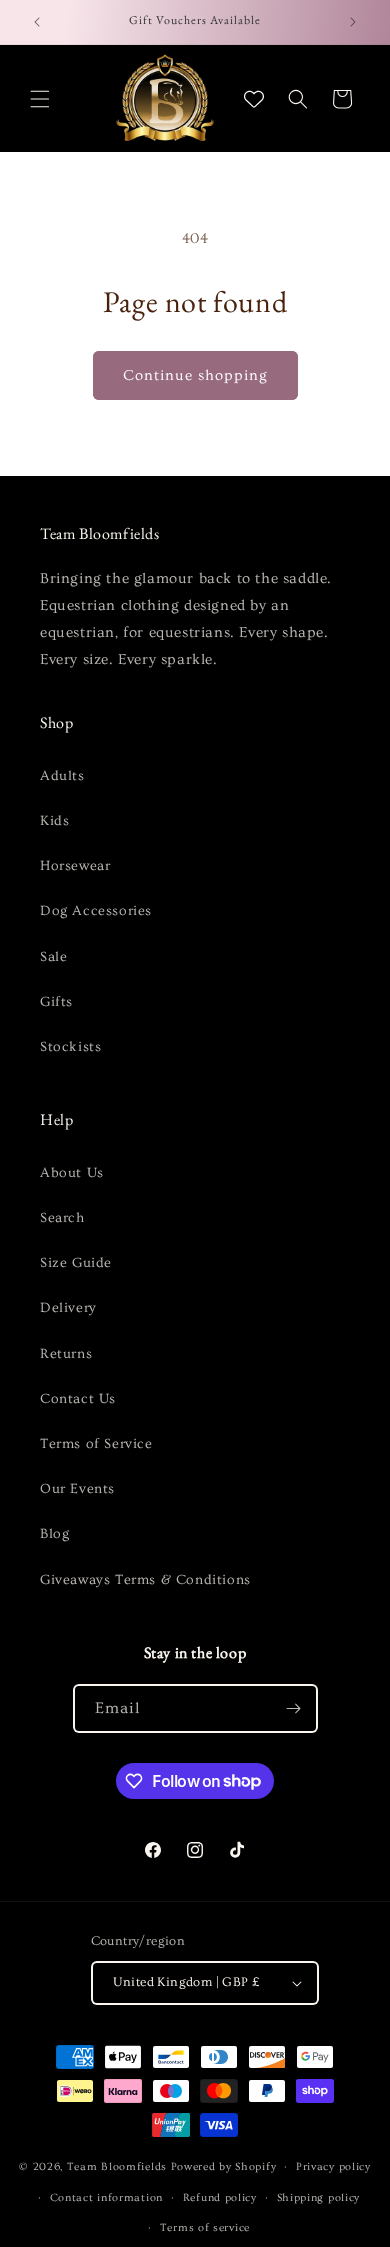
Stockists (70, 1047)
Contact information (106, 2197)
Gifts (56, 1002)
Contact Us (78, 1399)
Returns (66, 1354)
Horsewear (75, 866)
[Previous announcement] (37, 22)
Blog (54, 1534)
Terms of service (205, 2227)
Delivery (68, 1308)
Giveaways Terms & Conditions (145, 1580)
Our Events (77, 1489)
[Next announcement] (353, 22)
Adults (62, 776)
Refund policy (220, 2197)
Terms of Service (96, 1444)
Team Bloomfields (117, 2166)
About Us (72, 1173)
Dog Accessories (96, 911)
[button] (40, 99)
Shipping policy (319, 2197)
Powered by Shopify (224, 2166)
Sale (53, 957)
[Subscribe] (294, 1708)
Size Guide (76, 1263)
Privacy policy (333, 2166)
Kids (54, 821)
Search (62, 1218)
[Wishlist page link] (254, 99)
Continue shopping (195, 375)
